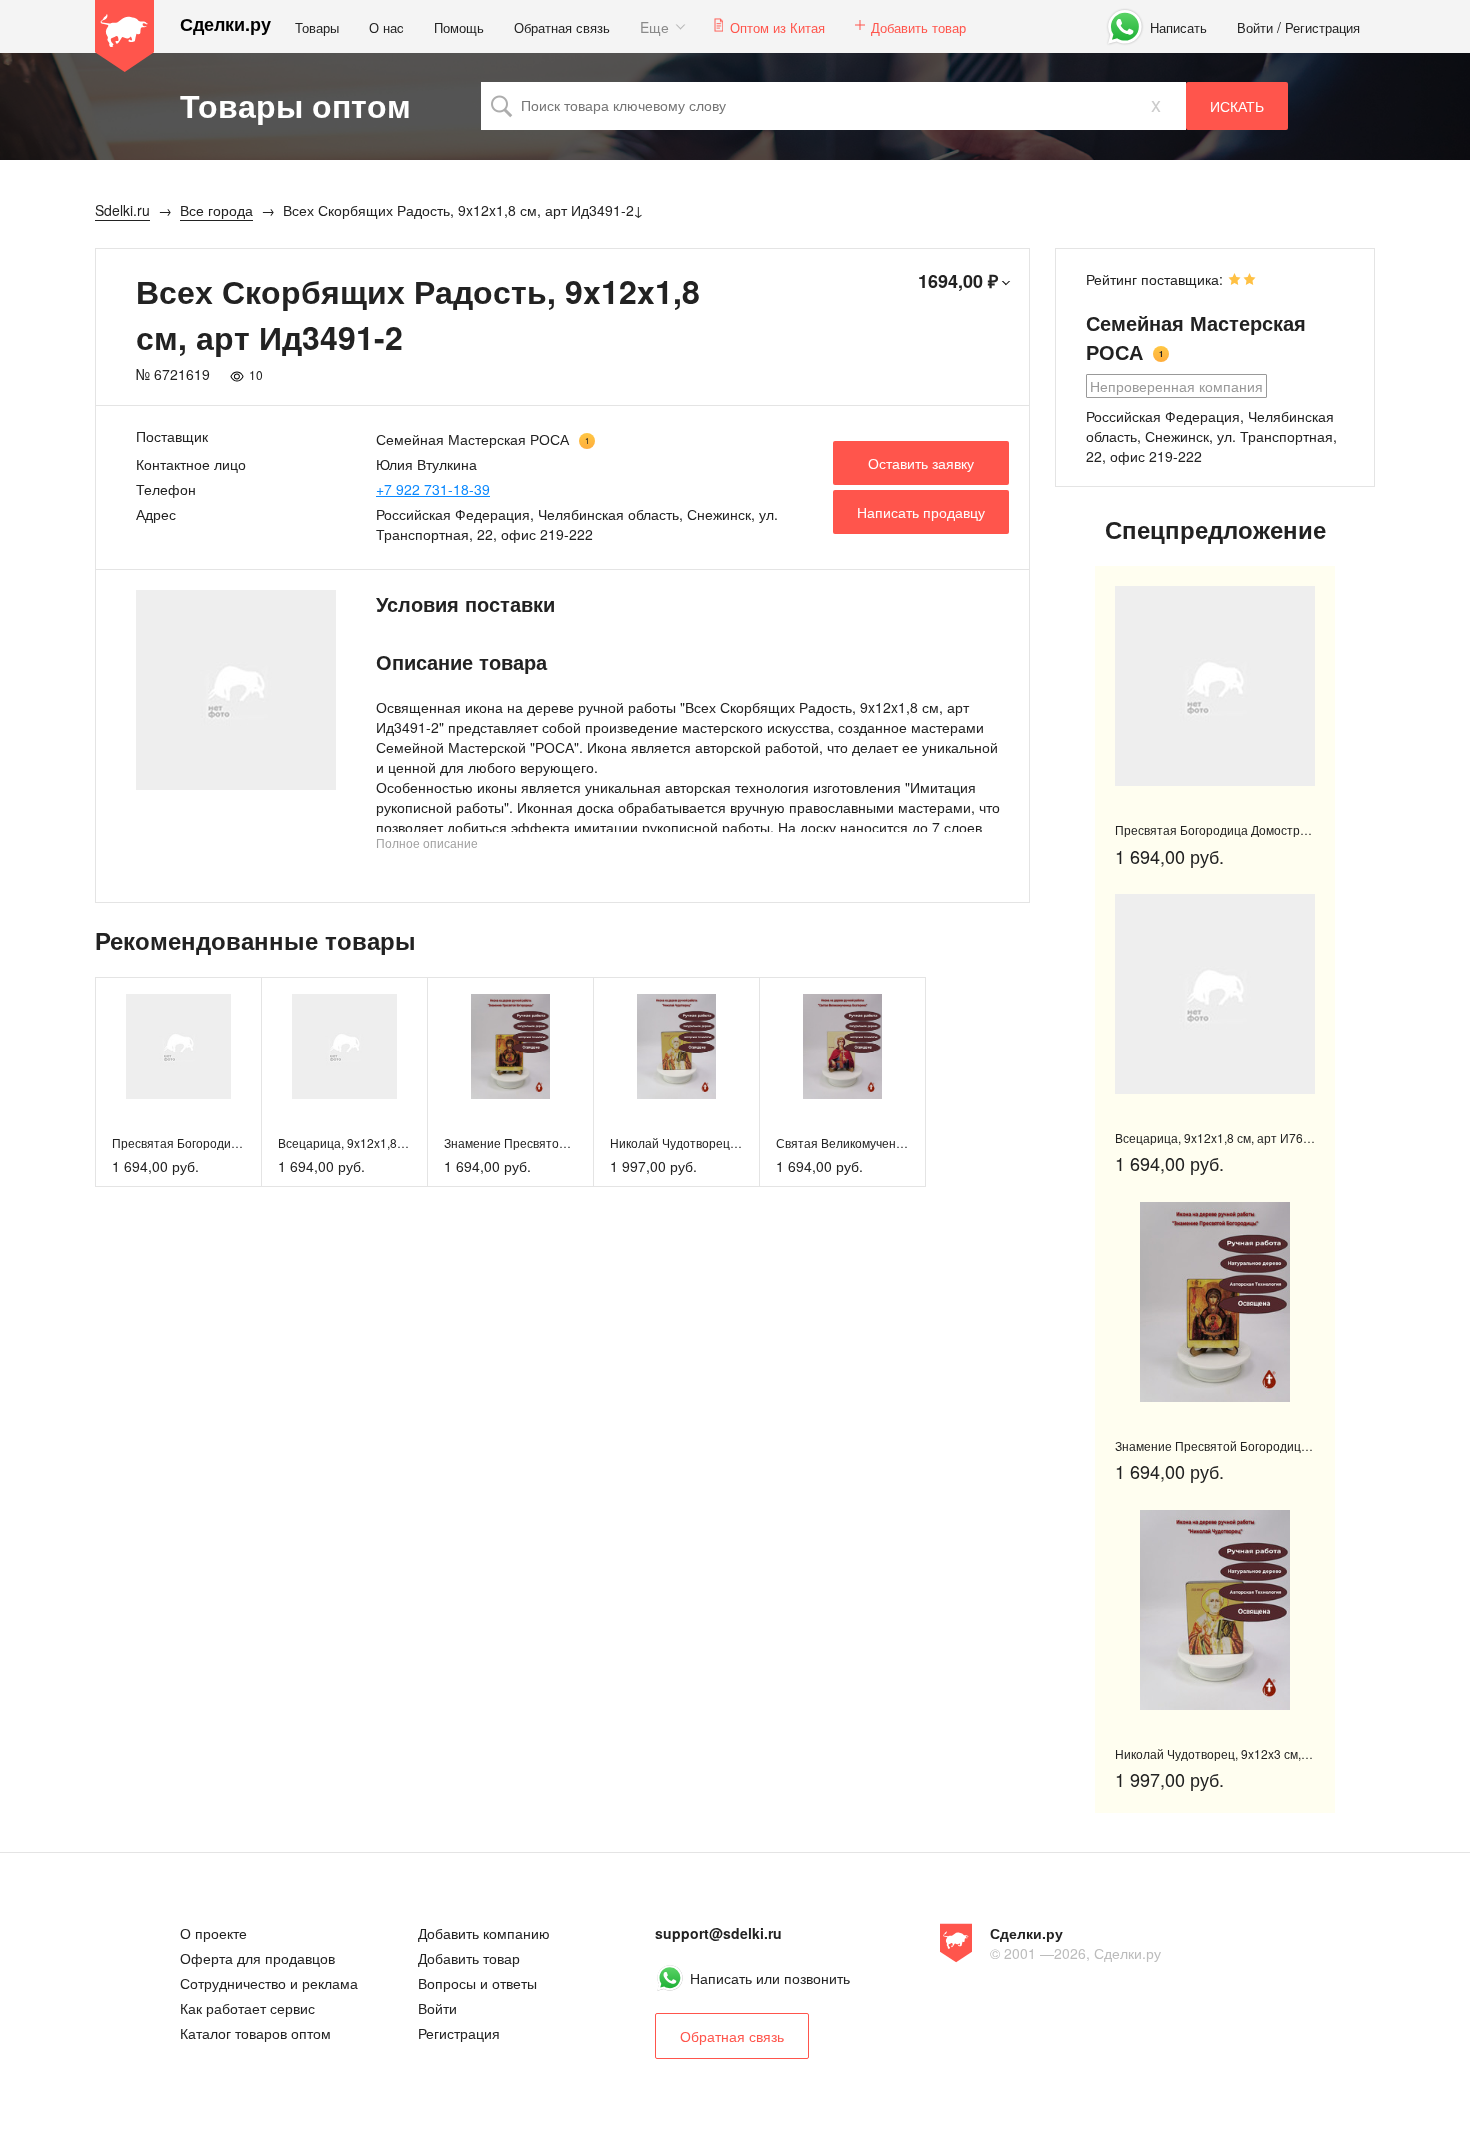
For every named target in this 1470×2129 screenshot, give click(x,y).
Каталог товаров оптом (255, 2033)
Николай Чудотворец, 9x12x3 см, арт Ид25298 (741, 1142)
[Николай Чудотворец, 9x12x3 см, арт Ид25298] (676, 1046)
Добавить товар (918, 27)
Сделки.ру (225, 24)
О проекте (213, 1933)
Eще (654, 27)
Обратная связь (562, 27)
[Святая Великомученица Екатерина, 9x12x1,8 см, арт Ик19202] (842, 1046)
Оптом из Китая (777, 27)
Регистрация (1322, 27)
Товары (317, 27)
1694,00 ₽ (958, 281)
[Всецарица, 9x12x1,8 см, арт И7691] (344, 1046)
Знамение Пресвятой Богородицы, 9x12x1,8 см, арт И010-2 (1284, 1445)
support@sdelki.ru (718, 1933)
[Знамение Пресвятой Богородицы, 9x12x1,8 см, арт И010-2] (510, 1046)
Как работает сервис (247, 2008)
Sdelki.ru (125, 36)
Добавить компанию (484, 1933)
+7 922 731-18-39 (433, 489)
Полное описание (427, 842)
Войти (1255, 27)
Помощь (459, 27)
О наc (386, 27)
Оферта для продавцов (257, 1958)
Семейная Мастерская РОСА (472, 439)
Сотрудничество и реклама (269, 1983)
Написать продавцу (921, 512)
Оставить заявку (921, 463)
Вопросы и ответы (477, 1983)
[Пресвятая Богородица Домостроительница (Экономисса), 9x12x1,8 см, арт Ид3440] (178, 1046)
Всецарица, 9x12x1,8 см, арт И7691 (379, 1142)
